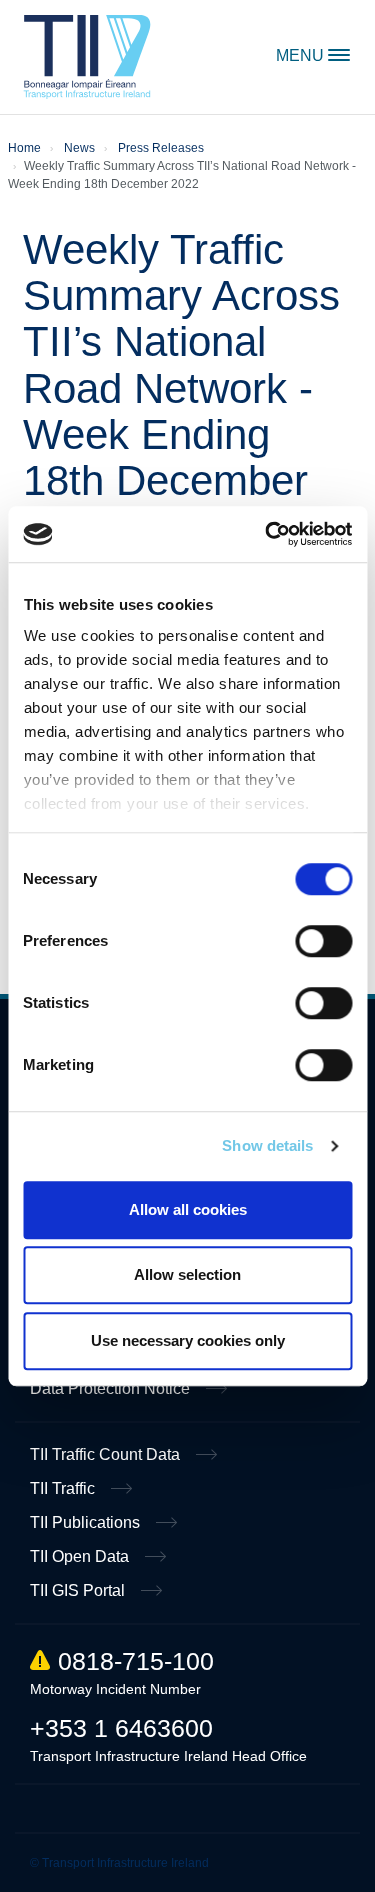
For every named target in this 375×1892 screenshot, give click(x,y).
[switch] (323, 941)
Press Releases (161, 148)
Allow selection (187, 1274)
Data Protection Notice (112, 1388)
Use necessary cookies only (188, 1340)
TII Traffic (64, 1488)
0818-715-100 (136, 1661)
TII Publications (87, 1522)
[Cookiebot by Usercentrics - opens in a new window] (267, 534)
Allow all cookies (188, 1209)
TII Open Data (81, 1556)
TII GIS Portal (79, 1590)
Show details (267, 1145)
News (79, 148)
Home (87, 57)
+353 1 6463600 (121, 1728)
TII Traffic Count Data (107, 1454)
